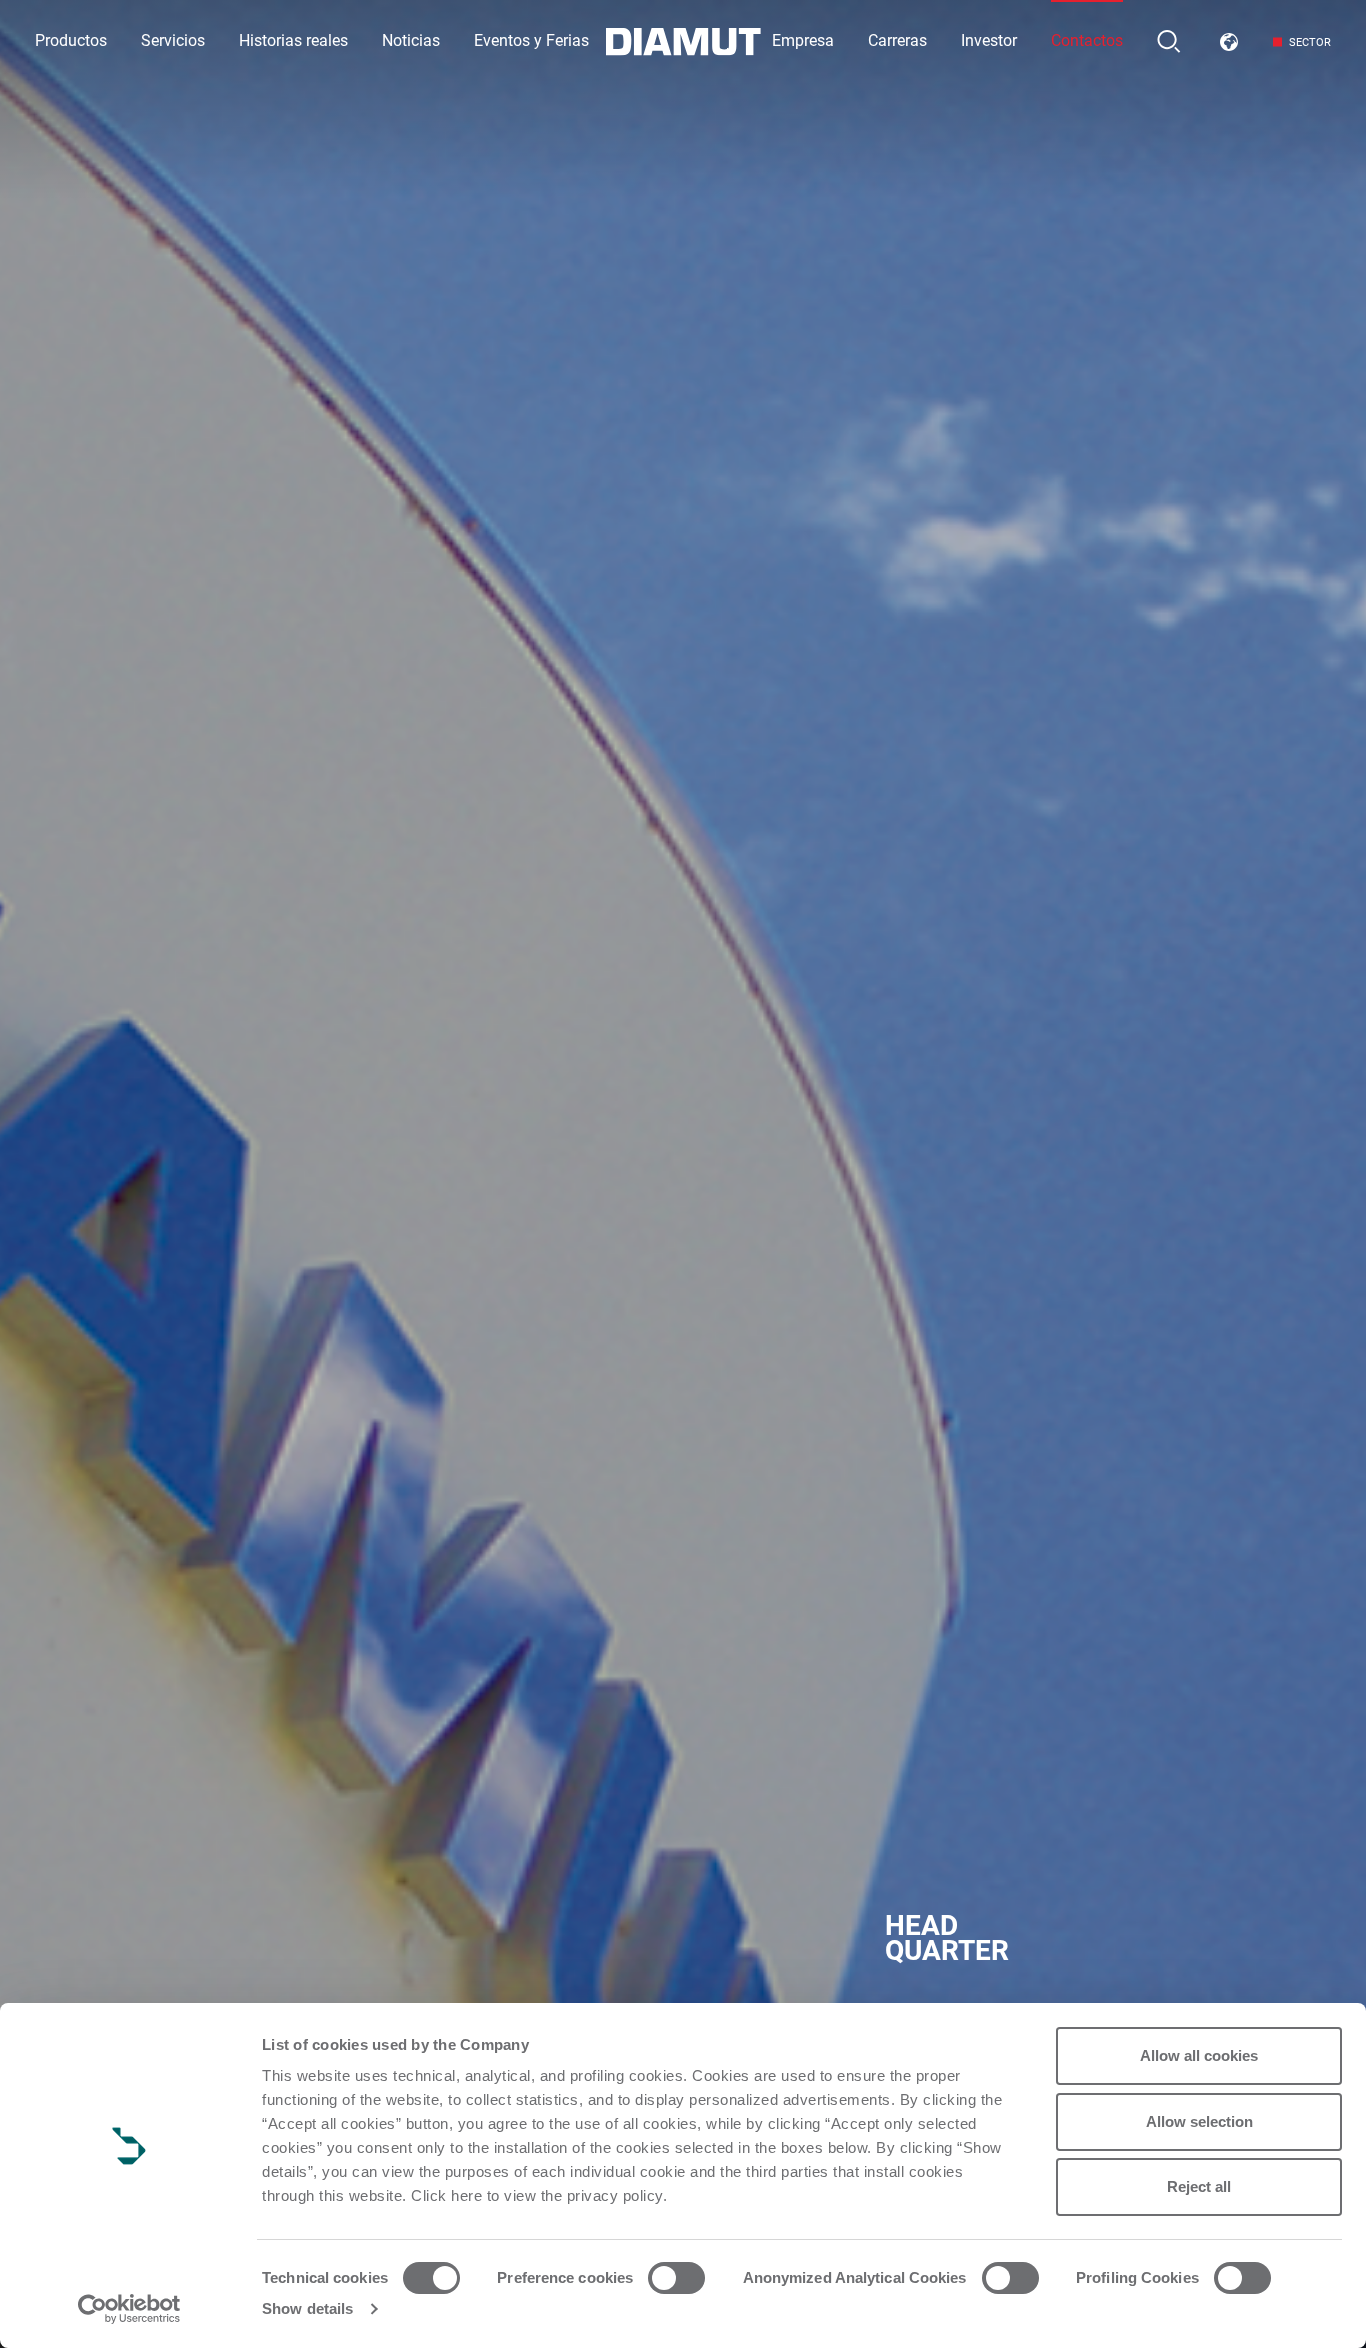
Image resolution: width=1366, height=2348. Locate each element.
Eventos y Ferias (531, 40)
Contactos (1087, 40)
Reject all (1199, 2186)
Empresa (803, 40)
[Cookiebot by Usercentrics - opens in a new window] (129, 2309)
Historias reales (293, 40)
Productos (71, 40)
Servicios (173, 40)
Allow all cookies (1199, 2055)
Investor (989, 40)
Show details (307, 2308)
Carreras (897, 40)
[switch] (676, 2278)
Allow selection (1199, 2121)
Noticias (411, 40)
